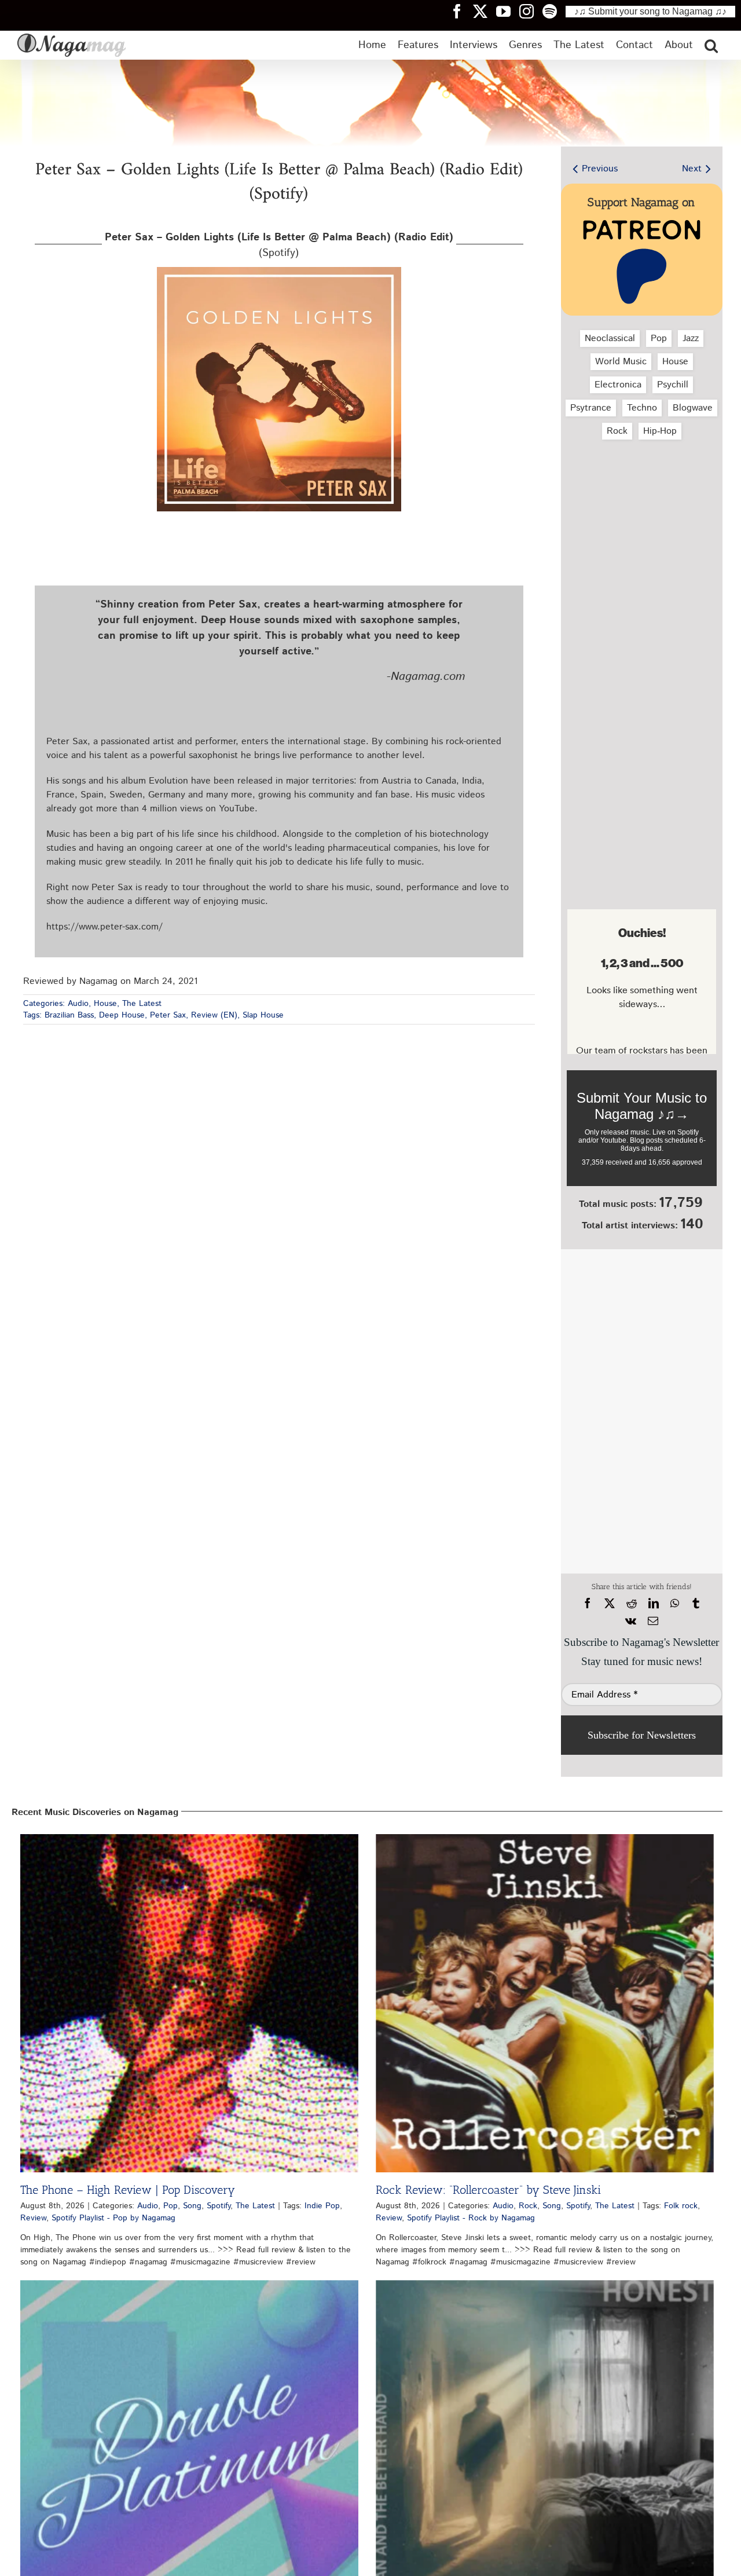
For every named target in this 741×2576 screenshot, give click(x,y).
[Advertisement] (642, 510)
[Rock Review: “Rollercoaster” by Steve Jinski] (545, 2003)
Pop (659, 339)
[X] (610, 1604)
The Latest (142, 1004)
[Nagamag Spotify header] (554, 11)
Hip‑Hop (660, 431)
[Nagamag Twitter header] (485, 11)
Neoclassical (610, 339)
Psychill (673, 385)
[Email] (653, 1621)
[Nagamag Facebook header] (461, 11)
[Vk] (631, 1621)
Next (692, 169)
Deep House (122, 1015)
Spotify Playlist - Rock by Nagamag (471, 2218)
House (105, 1004)
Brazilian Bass (69, 1015)
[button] (711, 45)
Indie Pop (322, 2206)
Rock (617, 431)
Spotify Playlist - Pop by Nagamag (113, 2218)
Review (33, 2218)
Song (192, 2206)
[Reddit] (632, 1604)
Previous (600, 169)
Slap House (263, 1015)
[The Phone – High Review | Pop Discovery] (189, 2003)
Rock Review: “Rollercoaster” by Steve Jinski (488, 2190)
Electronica (618, 385)
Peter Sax (168, 1015)
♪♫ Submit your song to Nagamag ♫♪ (650, 11)
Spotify (219, 2206)
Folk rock (681, 2206)
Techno (642, 408)
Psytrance (591, 408)
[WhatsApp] (675, 1604)
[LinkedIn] (654, 1604)
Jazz (691, 339)
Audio (78, 1004)
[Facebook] (588, 1604)
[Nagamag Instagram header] (531, 11)
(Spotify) (279, 245)
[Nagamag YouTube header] (508, 11)
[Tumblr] (696, 1604)
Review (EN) (214, 1015)
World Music (621, 362)
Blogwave (693, 408)
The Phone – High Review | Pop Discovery (128, 2190)
